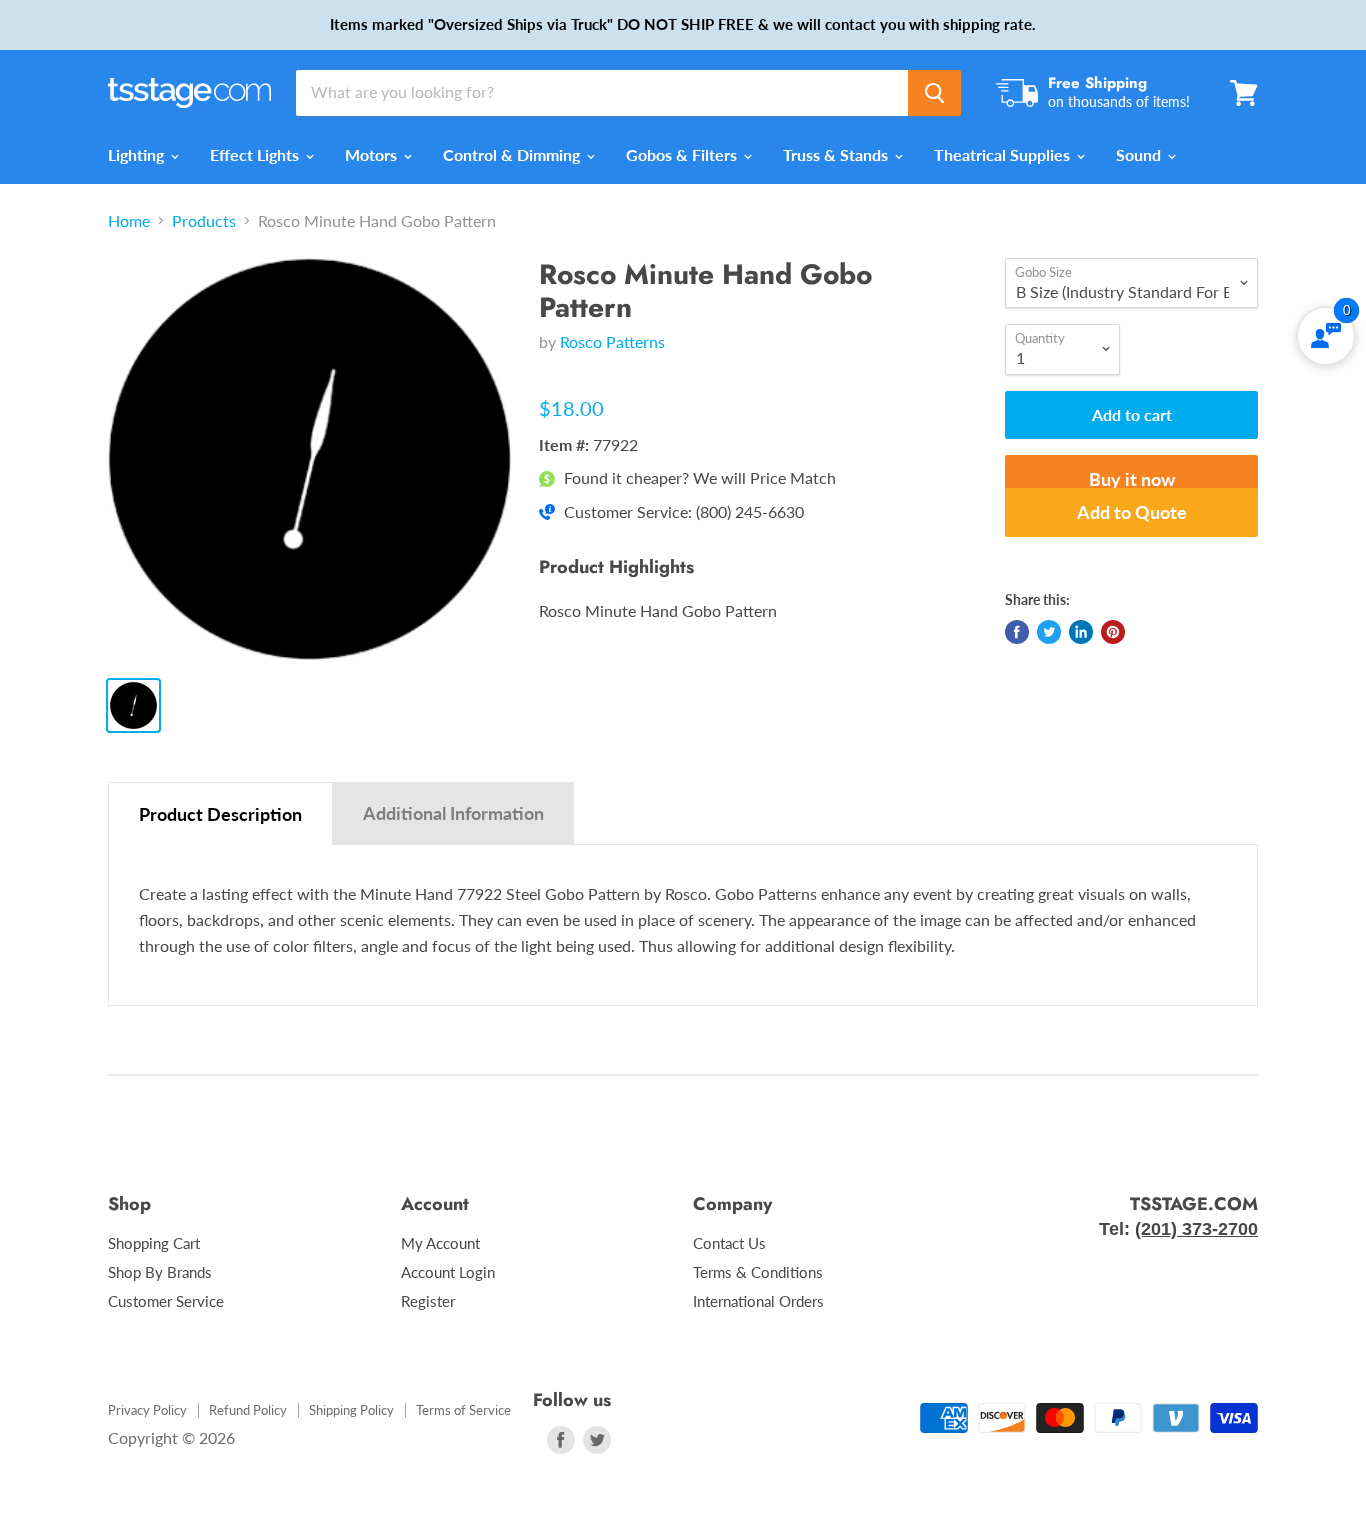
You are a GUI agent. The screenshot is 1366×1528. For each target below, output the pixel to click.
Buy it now (1132, 479)
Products (204, 221)
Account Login (448, 1272)
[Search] (934, 93)
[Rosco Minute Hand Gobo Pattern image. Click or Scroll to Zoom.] (309, 459)
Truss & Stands (837, 154)
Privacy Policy (147, 1410)
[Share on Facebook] (1017, 632)
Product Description (220, 814)
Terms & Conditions (758, 1272)
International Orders (758, 1301)
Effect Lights (256, 154)
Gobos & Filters (683, 154)
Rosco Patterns (612, 341)
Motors (373, 154)
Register (428, 1301)
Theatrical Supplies (1004, 154)
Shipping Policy (351, 1410)
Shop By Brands (160, 1272)
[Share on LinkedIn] (1081, 632)
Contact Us (729, 1243)
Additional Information (453, 813)
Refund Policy (248, 1410)
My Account (440, 1243)
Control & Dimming (513, 154)
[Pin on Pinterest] (1113, 632)
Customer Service (166, 1301)
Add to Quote (1132, 512)
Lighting (138, 154)
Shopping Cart (154, 1243)
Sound (1140, 154)
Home (129, 221)
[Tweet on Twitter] (1049, 632)
